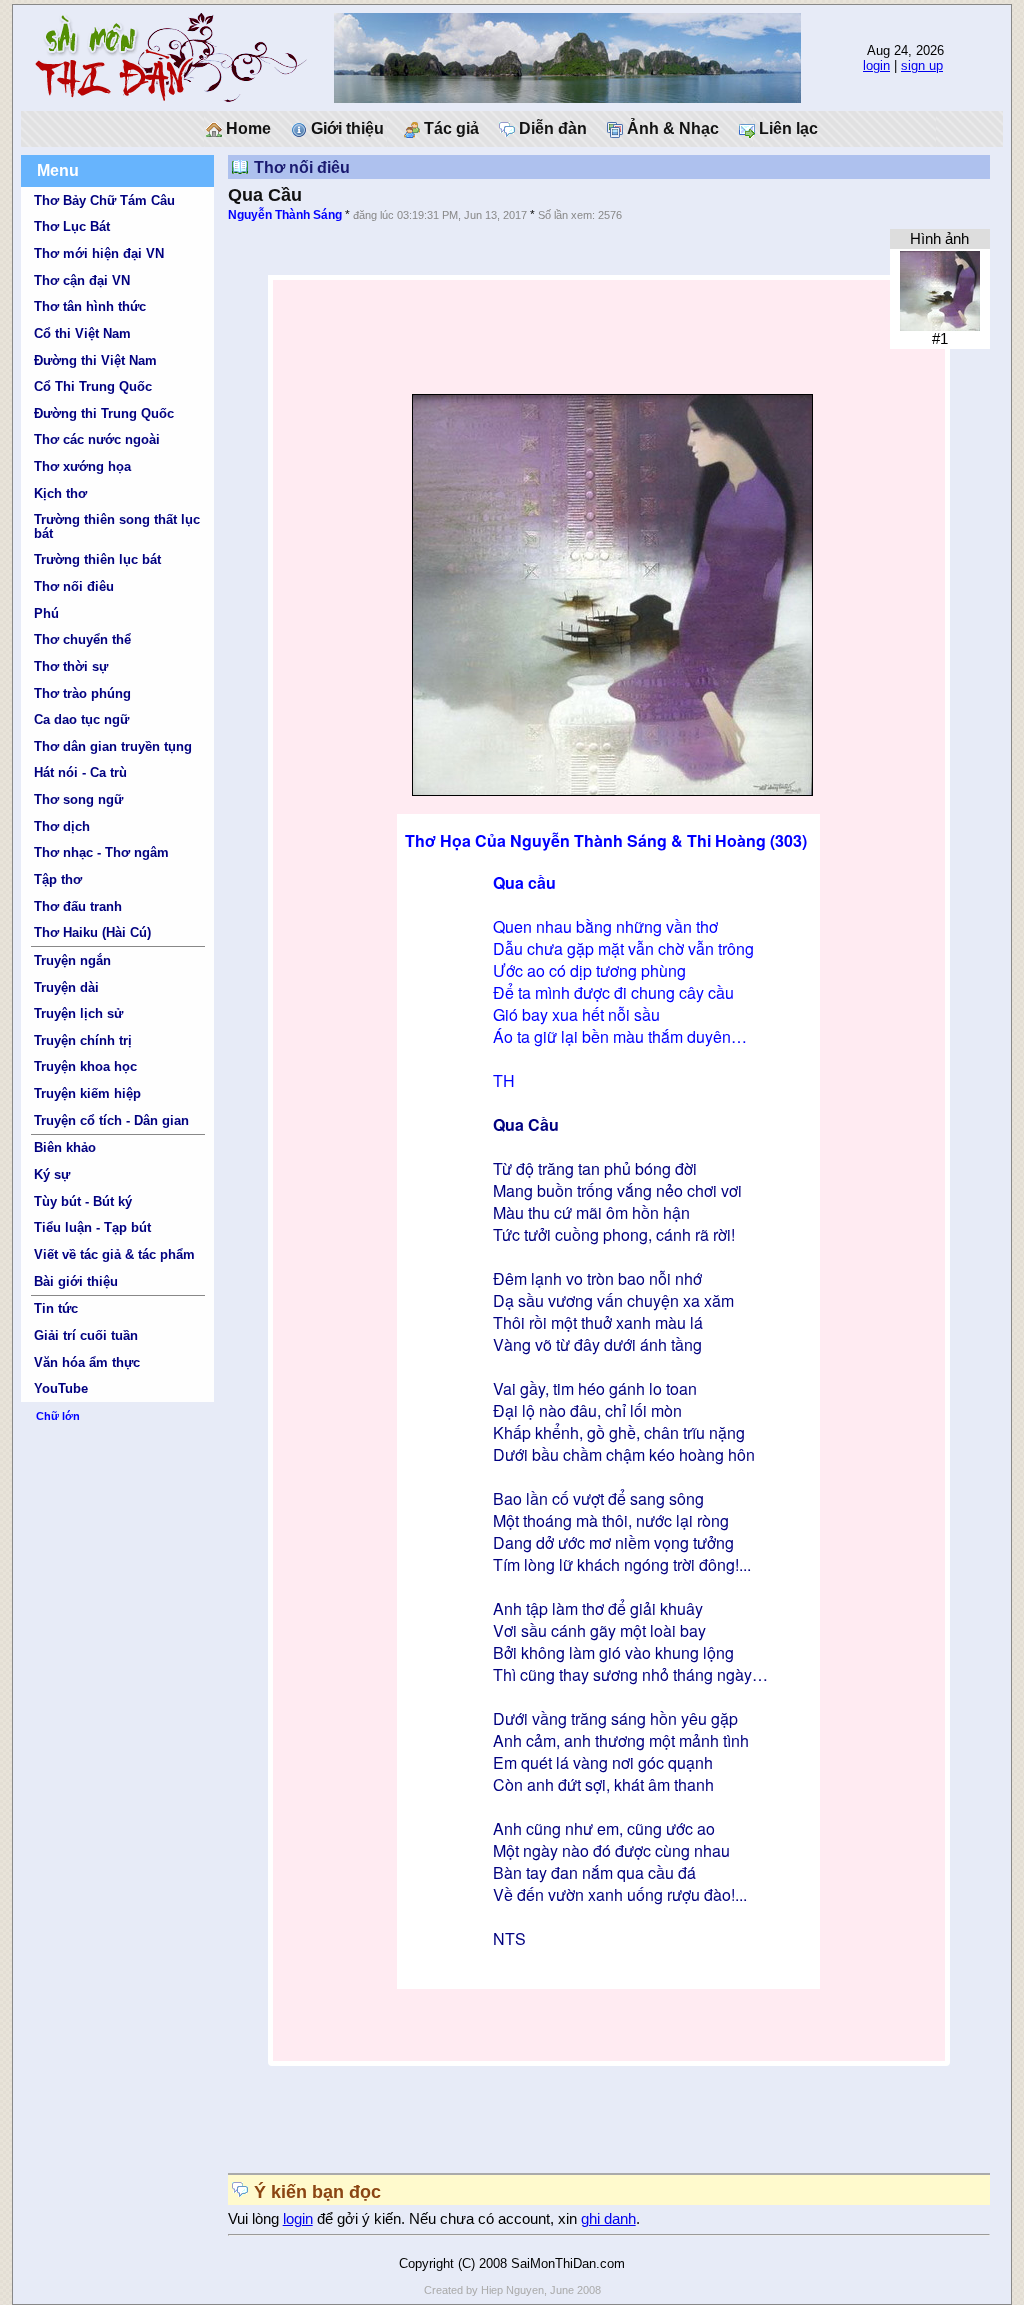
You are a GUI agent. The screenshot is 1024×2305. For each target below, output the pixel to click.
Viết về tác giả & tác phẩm (114, 1254)
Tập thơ (58, 879)
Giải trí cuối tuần (86, 1335)
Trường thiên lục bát (97, 559)
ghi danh (608, 2219)
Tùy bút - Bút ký (83, 1201)
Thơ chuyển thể (82, 639)
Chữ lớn (58, 1416)
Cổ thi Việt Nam (82, 333)
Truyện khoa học (85, 1066)
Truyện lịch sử (78, 1013)
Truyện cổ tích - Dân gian (111, 1120)
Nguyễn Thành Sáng (285, 215)
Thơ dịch (62, 826)
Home (246, 128)
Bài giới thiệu (76, 1281)
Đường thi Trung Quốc (104, 413)
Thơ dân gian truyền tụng (113, 746)
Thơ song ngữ (78, 799)
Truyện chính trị (83, 1040)
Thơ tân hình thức (90, 306)
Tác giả (449, 128)
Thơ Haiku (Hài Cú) (92, 932)
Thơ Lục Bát (72, 226)
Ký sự (52, 1174)
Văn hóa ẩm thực (87, 1362)
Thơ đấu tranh (78, 906)
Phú (46, 613)
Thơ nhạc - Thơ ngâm (101, 852)
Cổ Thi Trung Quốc (93, 386)
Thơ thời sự (71, 666)
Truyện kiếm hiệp (87, 1093)
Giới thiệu (345, 128)
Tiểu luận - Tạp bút (92, 1227)
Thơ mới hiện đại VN (99, 253)
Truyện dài (66, 987)
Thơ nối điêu (74, 586)
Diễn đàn (551, 128)
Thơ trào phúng (82, 693)
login (876, 65)
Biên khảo (65, 1147)
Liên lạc (786, 128)
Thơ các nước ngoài (97, 439)
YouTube (61, 1388)
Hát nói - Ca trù (80, 772)
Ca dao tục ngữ (81, 719)
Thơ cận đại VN (82, 280)
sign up (922, 65)
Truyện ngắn (72, 960)
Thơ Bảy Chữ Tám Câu (104, 200)
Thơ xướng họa (82, 466)
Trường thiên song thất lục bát (117, 526)
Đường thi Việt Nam (95, 360)
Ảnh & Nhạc (671, 128)
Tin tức (56, 1308)
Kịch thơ (60, 493)
